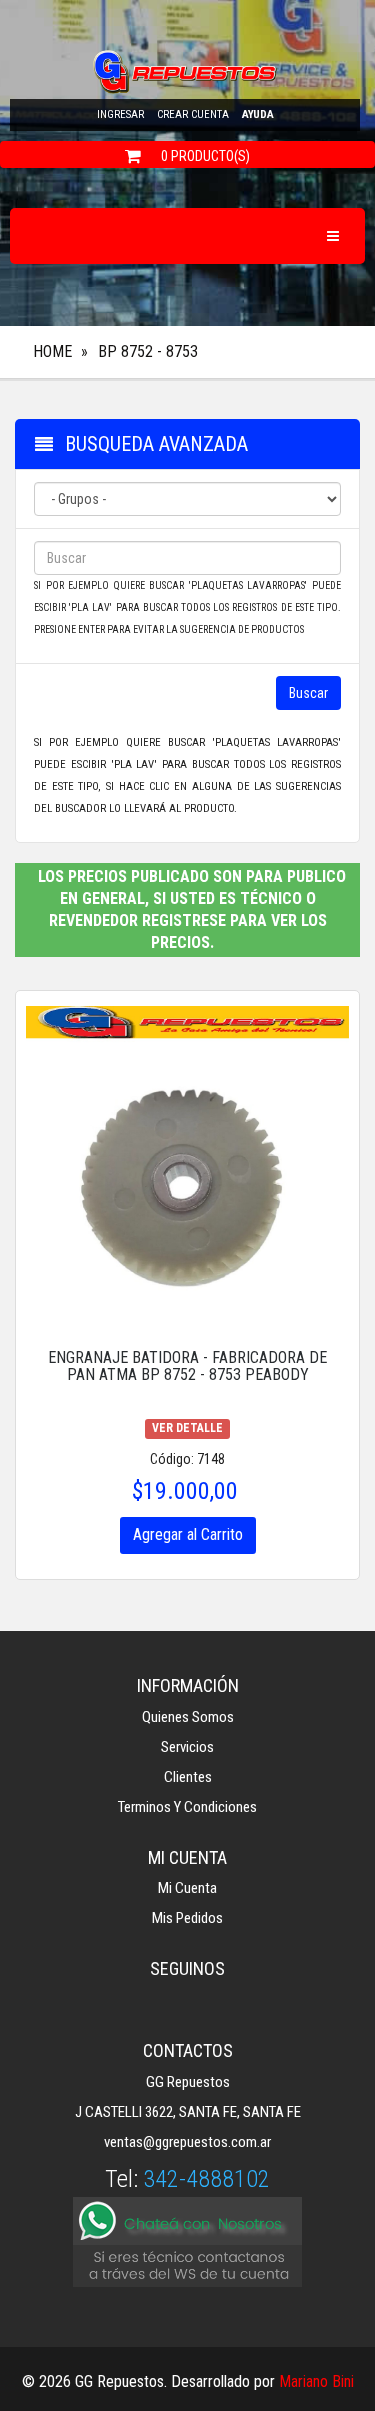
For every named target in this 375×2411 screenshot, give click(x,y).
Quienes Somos (188, 1717)
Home (52, 351)
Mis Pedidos (187, 1918)
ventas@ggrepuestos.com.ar (187, 2142)
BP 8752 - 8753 (148, 351)
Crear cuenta (193, 114)
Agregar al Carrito (188, 1534)
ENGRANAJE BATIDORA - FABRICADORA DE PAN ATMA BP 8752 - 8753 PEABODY (187, 1366)
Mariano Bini (316, 2381)
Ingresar (120, 114)
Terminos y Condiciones (187, 1807)
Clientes (188, 1777)
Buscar (308, 693)
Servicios (187, 1747)
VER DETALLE (187, 1428)
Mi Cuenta (187, 1888)
